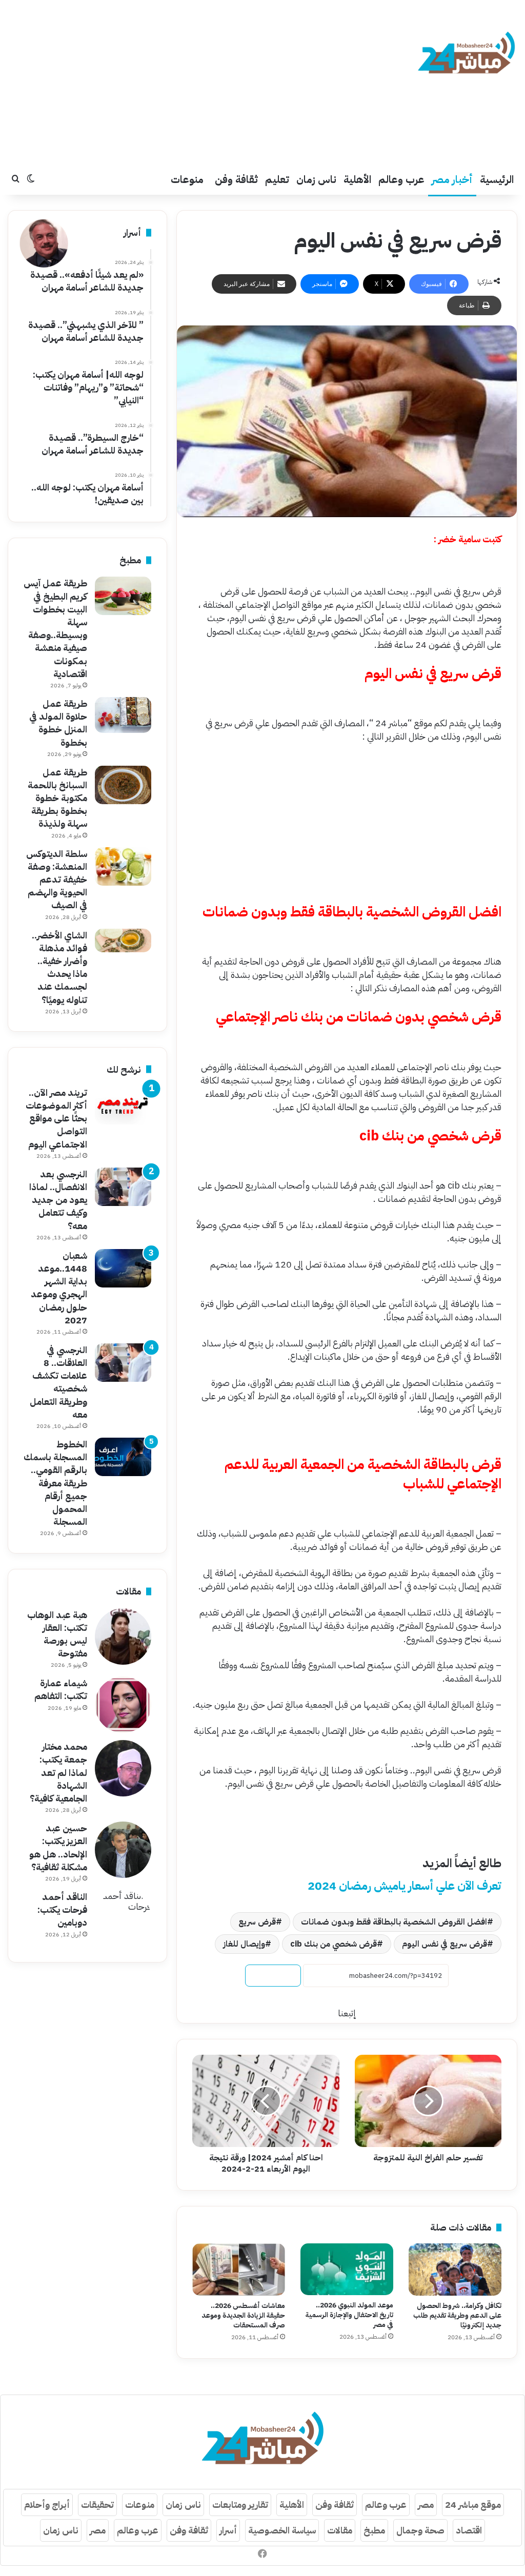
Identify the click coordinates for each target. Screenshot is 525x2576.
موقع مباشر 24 (473, 2505)
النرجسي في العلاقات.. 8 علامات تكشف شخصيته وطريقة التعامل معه (58, 1382)
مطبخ (374, 2530)
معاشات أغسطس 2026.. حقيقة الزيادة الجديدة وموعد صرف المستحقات (243, 2315)
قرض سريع (257, 1922)
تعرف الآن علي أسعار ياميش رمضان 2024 (405, 1886)
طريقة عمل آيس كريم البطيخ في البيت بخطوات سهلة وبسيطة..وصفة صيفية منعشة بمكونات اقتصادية (55, 628)
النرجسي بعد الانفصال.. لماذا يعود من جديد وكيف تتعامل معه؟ (58, 1200)
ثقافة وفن (236, 179)
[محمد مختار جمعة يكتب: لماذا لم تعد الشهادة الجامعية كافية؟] (123, 1768)
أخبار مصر (452, 179)
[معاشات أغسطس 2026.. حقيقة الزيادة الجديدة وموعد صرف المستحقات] (239, 2270)
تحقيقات (97, 2505)
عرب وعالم (401, 179)
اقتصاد (469, 2530)
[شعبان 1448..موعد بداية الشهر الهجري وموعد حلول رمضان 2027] (123, 1268)
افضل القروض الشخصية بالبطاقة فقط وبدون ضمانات (394, 1922)
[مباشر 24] (466, 54)
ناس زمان (316, 179)
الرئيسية (497, 179)
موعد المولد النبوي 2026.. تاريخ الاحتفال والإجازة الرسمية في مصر (349, 2315)
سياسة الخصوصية (282, 2530)
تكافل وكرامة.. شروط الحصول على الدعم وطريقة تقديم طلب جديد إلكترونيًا (457, 2315)
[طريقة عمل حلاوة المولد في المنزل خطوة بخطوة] (123, 715)
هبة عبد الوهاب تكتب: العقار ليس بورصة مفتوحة (57, 1634)
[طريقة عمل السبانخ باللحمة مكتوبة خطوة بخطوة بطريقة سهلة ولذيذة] (123, 785)
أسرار (228, 2530)
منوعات (187, 179)
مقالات (340, 2530)
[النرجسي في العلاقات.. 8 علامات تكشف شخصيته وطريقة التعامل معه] (123, 1363)
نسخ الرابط (273, 1976)
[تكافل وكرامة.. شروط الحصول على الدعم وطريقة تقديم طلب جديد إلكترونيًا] (455, 2270)
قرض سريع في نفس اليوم (445, 1944)
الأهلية (357, 179)
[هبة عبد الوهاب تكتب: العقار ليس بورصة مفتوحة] (123, 1637)
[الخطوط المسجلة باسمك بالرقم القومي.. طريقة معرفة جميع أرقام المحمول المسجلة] (123, 1457)
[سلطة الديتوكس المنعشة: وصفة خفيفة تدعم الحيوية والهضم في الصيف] (123, 866)
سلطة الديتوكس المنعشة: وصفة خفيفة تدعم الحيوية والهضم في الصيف (57, 880)
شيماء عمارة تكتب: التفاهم (61, 1689)
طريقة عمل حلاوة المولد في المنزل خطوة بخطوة (58, 723)
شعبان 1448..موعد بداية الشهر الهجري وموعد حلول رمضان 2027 (59, 1288)
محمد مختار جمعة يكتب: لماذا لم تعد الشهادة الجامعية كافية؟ (58, 1772)
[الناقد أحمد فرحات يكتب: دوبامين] (123, 1918)
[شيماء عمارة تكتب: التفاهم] (123, 1705)
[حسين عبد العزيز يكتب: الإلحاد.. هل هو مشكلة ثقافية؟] (123, 1850)
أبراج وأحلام (47, 2505)
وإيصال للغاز (244, 1944)
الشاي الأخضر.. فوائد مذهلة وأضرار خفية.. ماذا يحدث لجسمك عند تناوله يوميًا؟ (59, 967)
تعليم (277, 179)
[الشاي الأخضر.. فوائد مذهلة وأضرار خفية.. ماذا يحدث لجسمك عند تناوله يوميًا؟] (123, 941)
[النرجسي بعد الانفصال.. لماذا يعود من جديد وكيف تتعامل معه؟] (123, 1187)
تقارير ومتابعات (240, 2505)
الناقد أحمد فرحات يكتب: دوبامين (62, 1909)
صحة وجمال (420, 2530)
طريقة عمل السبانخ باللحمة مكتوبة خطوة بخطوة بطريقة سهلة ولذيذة (57, 798)
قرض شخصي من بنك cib (334, 1944)
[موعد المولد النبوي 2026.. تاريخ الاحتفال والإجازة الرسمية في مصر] (347, 2270)
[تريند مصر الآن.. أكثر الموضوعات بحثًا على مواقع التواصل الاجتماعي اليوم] (123, 1105)
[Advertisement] (175, 82)
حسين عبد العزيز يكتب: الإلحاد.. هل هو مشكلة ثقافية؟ (58, 1847)
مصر (426, 2505)
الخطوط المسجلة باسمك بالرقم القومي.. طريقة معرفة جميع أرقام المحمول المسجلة (55, 1483)
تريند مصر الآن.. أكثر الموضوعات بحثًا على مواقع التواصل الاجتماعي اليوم (56, 1118)
